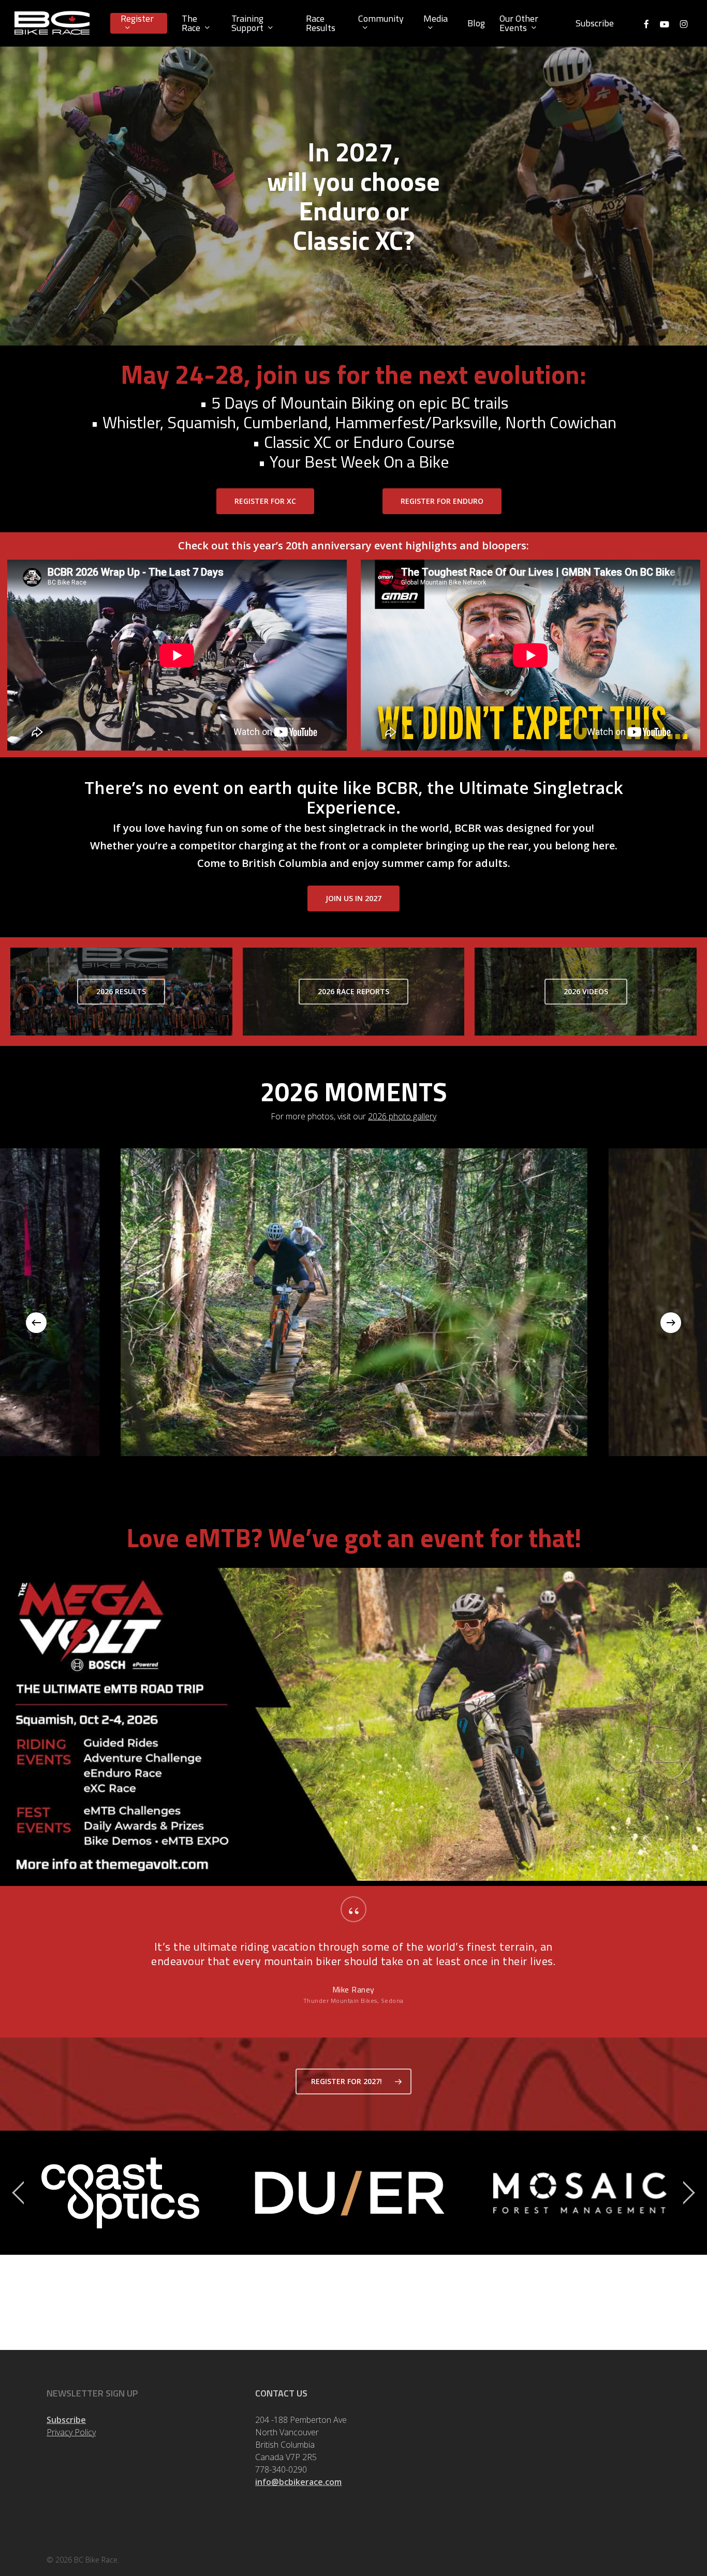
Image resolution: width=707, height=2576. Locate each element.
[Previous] (36, 1323)
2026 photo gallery (402, 1116)
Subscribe (66, 2420)
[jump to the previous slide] (18, 2193)
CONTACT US (281, 2393)
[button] (265, 501)
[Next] (671, 1323)
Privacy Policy (71, 2432)
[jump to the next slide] (689, 2193)
